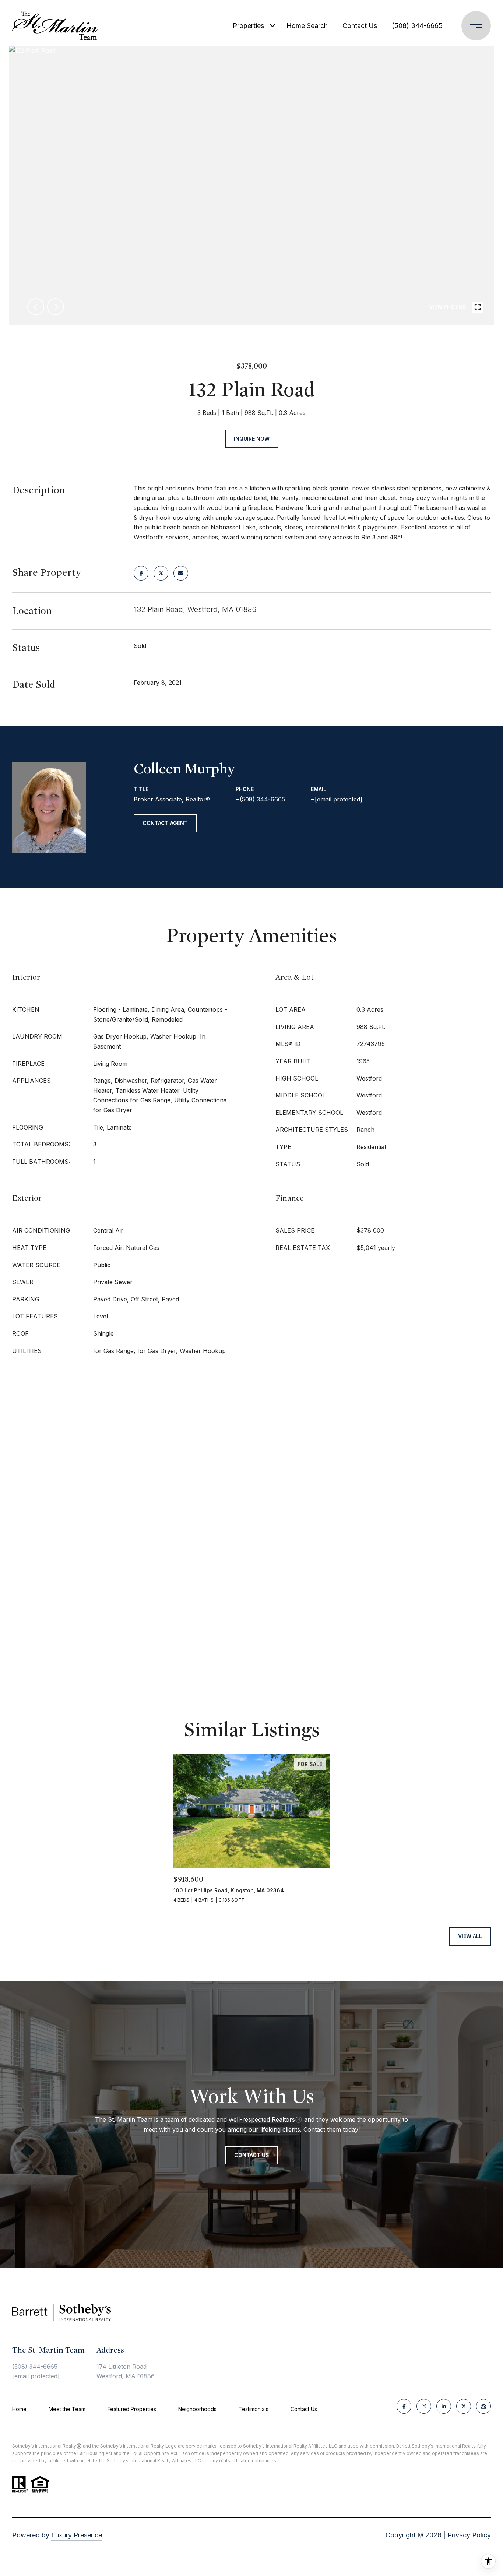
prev (36, 307)
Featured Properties (132, 2409)
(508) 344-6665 (417, 26)
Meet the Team (67, 2409)
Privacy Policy (469, 2535)
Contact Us (304, 2409)
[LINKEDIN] (444, 2406)
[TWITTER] (464, 2406)
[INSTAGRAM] (424, 2406)
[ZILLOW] (483, 2406)
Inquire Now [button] (252, 439)
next (56, 307)
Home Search (307, 26)
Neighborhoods (197, 2409)
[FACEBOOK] (404, 2406)
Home (19, 2409)
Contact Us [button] (252, 2155)
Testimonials (254, 2409)
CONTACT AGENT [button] (165, 823)
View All (470, 1936)
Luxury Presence (77, 2535)
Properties (248, 26)
